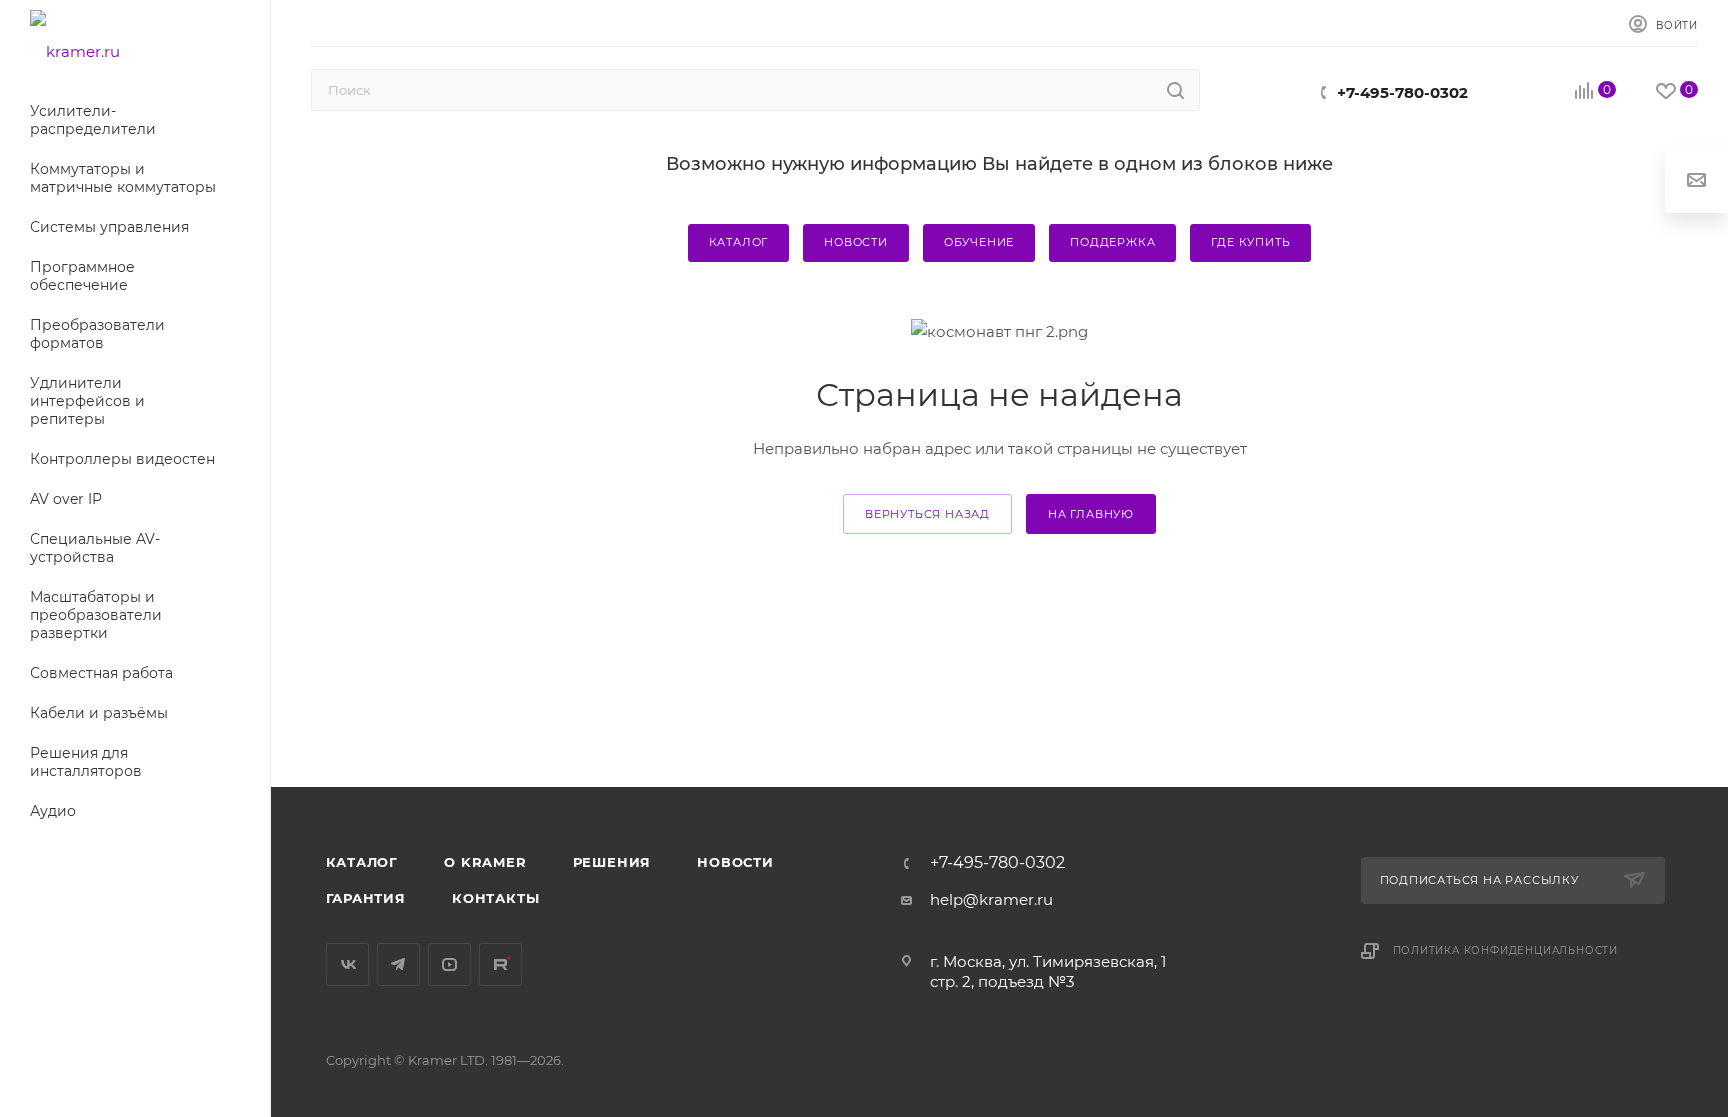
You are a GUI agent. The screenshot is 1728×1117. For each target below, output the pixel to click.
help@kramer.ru (991, 899)
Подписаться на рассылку (1481, 880)
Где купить (1250, 242)
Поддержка (1112, 242)
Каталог (739, 242)
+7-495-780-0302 (1402, 92)
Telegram (398, 964)
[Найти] (1175, 90)
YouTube (449, 964)
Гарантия (366, 898)
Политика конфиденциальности (1506, 950)
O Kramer (485, 862)
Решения (612, 862)
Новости (856, 242)
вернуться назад (927, 514)
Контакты (495, 898)
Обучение (979, 242)
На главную (1091, 514)
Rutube (500, 964)
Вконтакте (347, 964)
